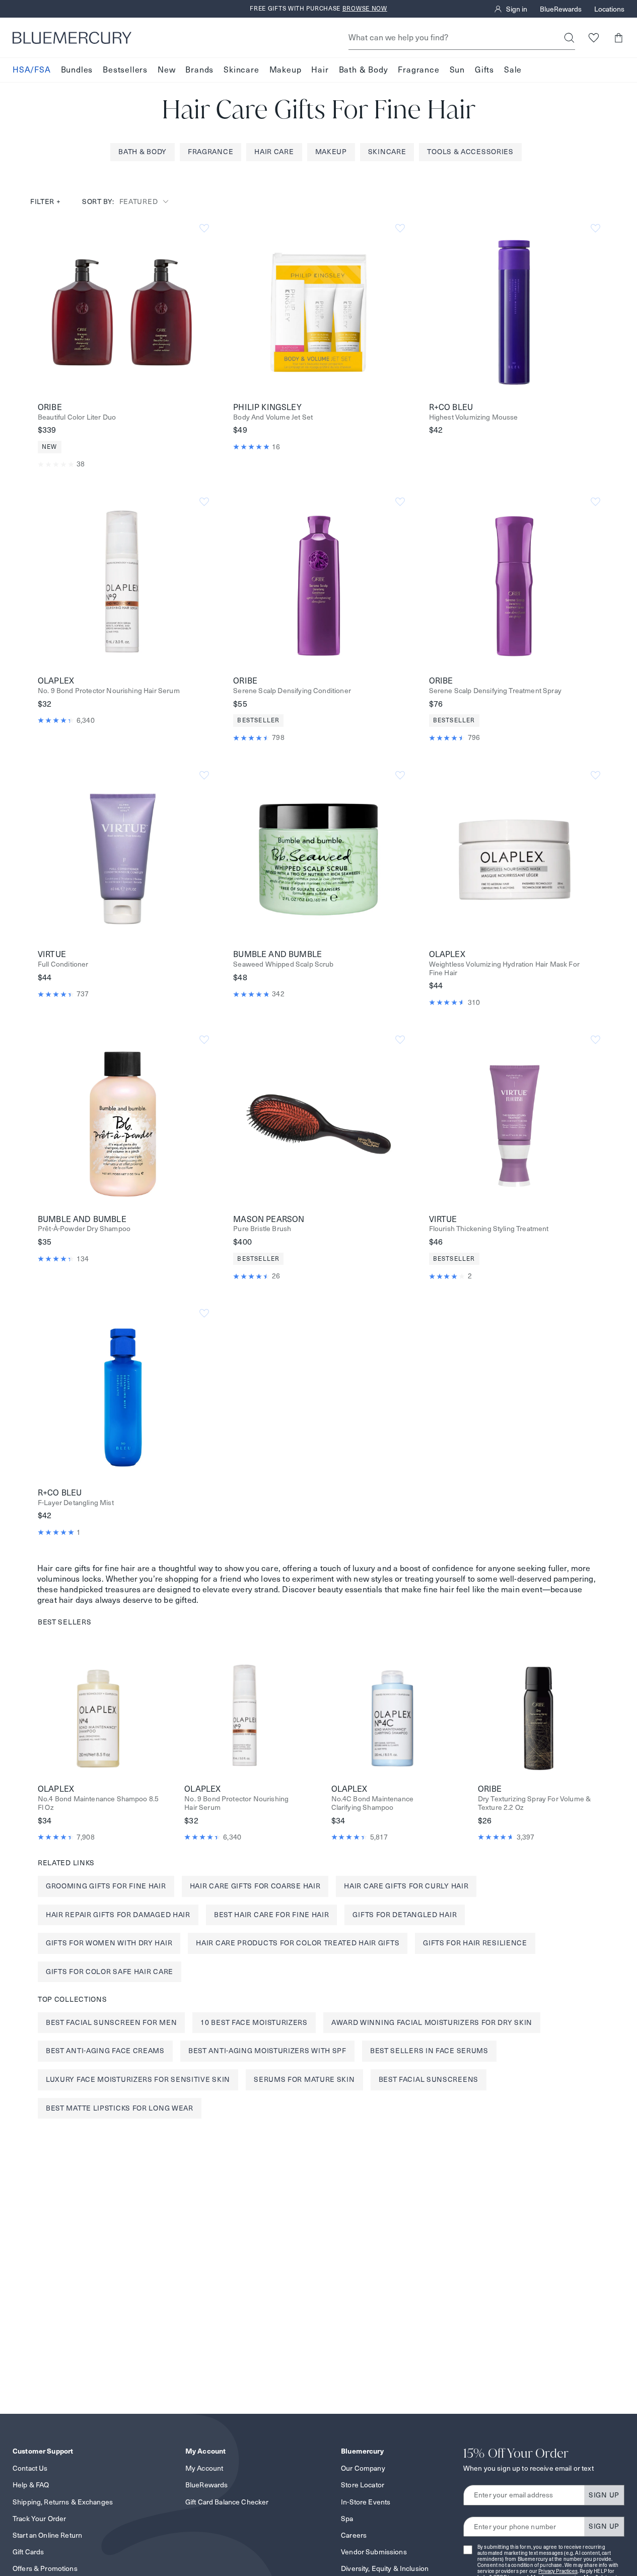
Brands (199, 70)
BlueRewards (561, 9)
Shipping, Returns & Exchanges (63, 2502)
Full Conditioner (63, 964)
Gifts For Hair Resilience (475, 1943)
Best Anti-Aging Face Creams (105, 2051)
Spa (347, 2519)
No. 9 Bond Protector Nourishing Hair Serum (109, 691)
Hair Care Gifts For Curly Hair (406, 1886)
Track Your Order (39, 2519)
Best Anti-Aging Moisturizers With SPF (267, 2051)
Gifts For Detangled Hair (405, 1915)
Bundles (77, 70)
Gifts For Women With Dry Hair (109, 1943)
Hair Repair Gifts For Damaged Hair (118, 1915)
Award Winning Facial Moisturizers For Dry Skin (432, 2022)
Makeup (286, 70)
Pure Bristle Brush (262, 1229)
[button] (618, 38)
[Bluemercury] (72, 38)
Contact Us (30, 2468)
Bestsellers (125, 70)
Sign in (517, 9)
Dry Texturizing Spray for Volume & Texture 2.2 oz (534, 1803)
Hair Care (274, 152)
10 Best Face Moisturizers (254, 2022)
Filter (46, 201)
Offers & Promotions (45, 2568)
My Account (204, 2468)
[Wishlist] (593, 38)
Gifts (484, 70)
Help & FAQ (31, 2485)
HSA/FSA (32, 70)
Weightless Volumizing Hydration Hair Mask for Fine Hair (504, 969)
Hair (320, 70)
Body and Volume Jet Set (273, 417)
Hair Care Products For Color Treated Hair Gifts (298, 1943)
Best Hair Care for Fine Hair (272, 1915)
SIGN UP (604, 2495)
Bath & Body (364, 70)
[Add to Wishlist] (204, 228)
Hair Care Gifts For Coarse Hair (255, 1886)
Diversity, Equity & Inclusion (385, 2568)
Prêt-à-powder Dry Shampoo (84, 1229)
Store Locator (363, 2485)
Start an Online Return (47, 2535)
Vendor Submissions (374, 2552)
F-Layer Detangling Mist (76, 1503)
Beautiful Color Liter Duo (77, 417)
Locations (609, 9)
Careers (354, 2535)
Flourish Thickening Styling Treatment (489, 1229)
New (166, 70)
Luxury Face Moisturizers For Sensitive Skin (138, 2079)
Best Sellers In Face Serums (429, 2051)
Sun (457, 70)
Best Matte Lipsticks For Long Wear (120, 2108)
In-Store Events (366, 2502)
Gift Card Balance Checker (227, 2502)
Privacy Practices (558, 2571)
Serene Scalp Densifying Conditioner (292, 691)
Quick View (123, 312)
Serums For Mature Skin (304, 2079)
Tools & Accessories (470, 152)
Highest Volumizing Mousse (474, 417)
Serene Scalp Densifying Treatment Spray (495, 691)
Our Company (363, 2468)
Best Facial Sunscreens (429, 2079)
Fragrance (418, 70)
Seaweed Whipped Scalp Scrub (283, 964)
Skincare (241, 70)
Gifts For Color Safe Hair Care (110, 1972)
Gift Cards (28, 2552)
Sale (513, 70)
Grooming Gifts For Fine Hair (106, 1886)
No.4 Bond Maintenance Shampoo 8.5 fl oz (98, 1803)
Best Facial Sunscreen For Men (111, 2022)
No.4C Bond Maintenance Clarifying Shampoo (373, 1803)
